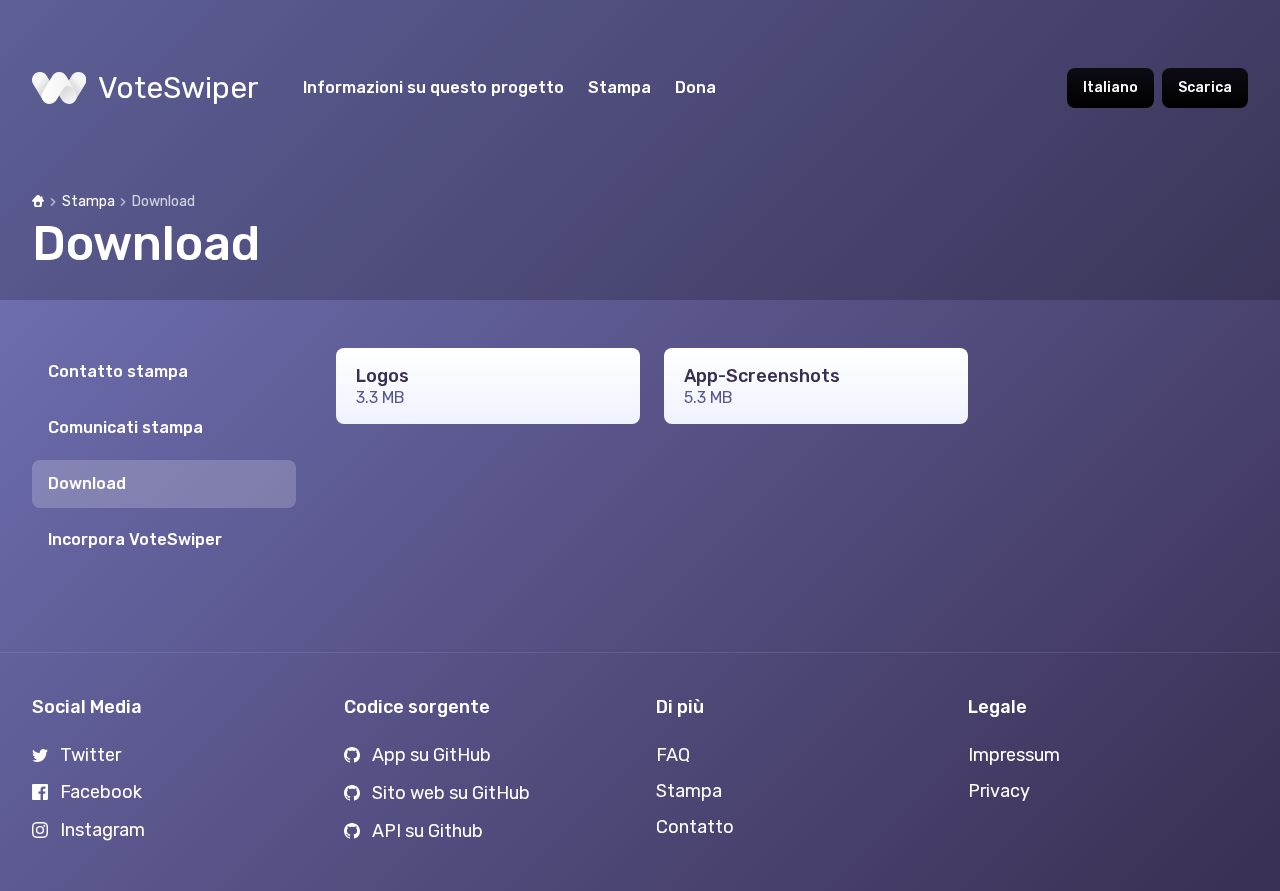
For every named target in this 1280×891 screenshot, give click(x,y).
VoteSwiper (178, 88)
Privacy (999, 791)
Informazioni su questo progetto (433, 87)
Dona (695, 87)
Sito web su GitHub (451, 793)
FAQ (673, 755)
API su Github (427, 831)
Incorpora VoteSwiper (135, 539)
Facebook (101, 792)
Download (87, 483)
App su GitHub (431, 755)
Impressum (1014, 755)
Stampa (619, 87)
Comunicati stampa (125, 427)
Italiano (1110, 87)
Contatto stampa (118, 371)
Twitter (90, 755)
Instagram (102, 830)
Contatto (695, 827)
